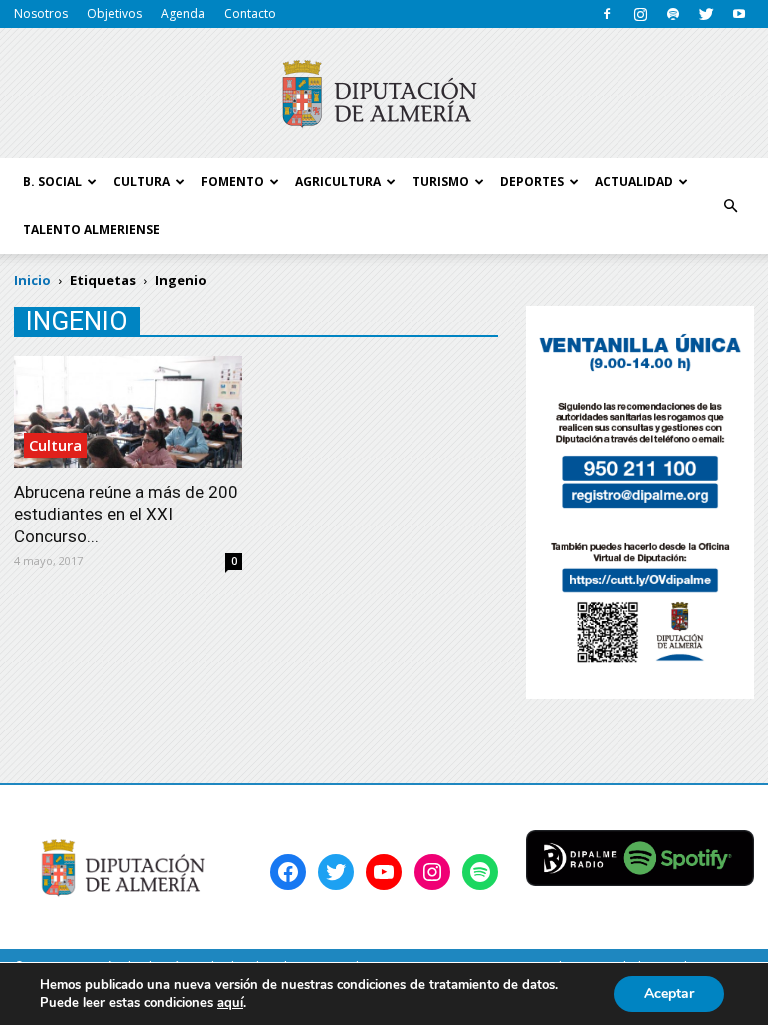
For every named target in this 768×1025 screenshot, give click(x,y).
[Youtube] (739, 14)
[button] (730, 206)
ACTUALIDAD (634, 181)
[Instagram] (640, 14)
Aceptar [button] (669, 993)
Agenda (183, 13)
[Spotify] (673, 14)
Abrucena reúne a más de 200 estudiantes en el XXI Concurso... (126, 514)
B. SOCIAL (52, 181)
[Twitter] (706, 14)
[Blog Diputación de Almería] (384, 94)
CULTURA (141, 181)
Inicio (32, 280)
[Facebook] (607, 14)
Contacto (250, 13)
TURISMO (440, 181)
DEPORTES (532, 181)
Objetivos (114, 13)
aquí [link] (230, 1003)
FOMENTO (232, 181)
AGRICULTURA (338, 181)
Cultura (55, 445)
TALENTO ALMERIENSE (91, 229)
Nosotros (41, 13)
